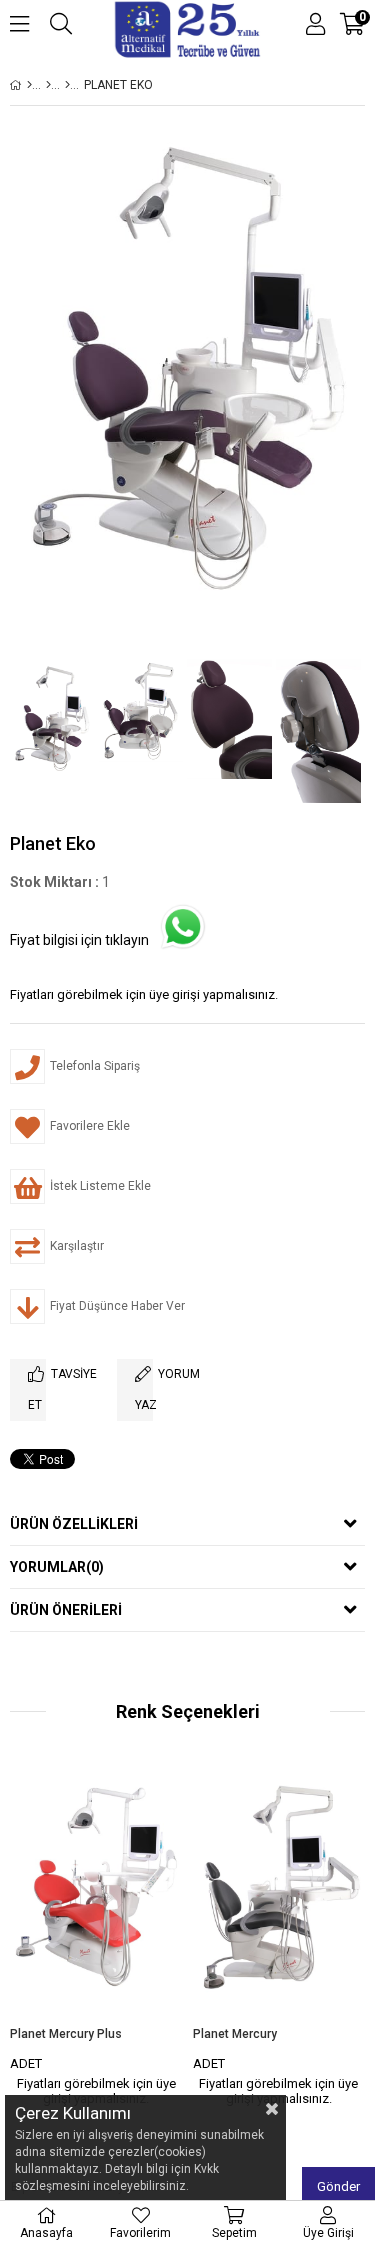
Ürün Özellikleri (74, 1524)
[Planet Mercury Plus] (96, 1896)
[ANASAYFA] (29, 85)
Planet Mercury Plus (66, 2034)
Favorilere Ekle (96, 1937)
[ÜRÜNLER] (48, 85)
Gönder (338, 2186)
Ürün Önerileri (66, 1610)
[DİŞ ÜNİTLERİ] (67, 85)
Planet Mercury (235, 2034)
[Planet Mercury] (279, 1896)
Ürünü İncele (130, 1937)
